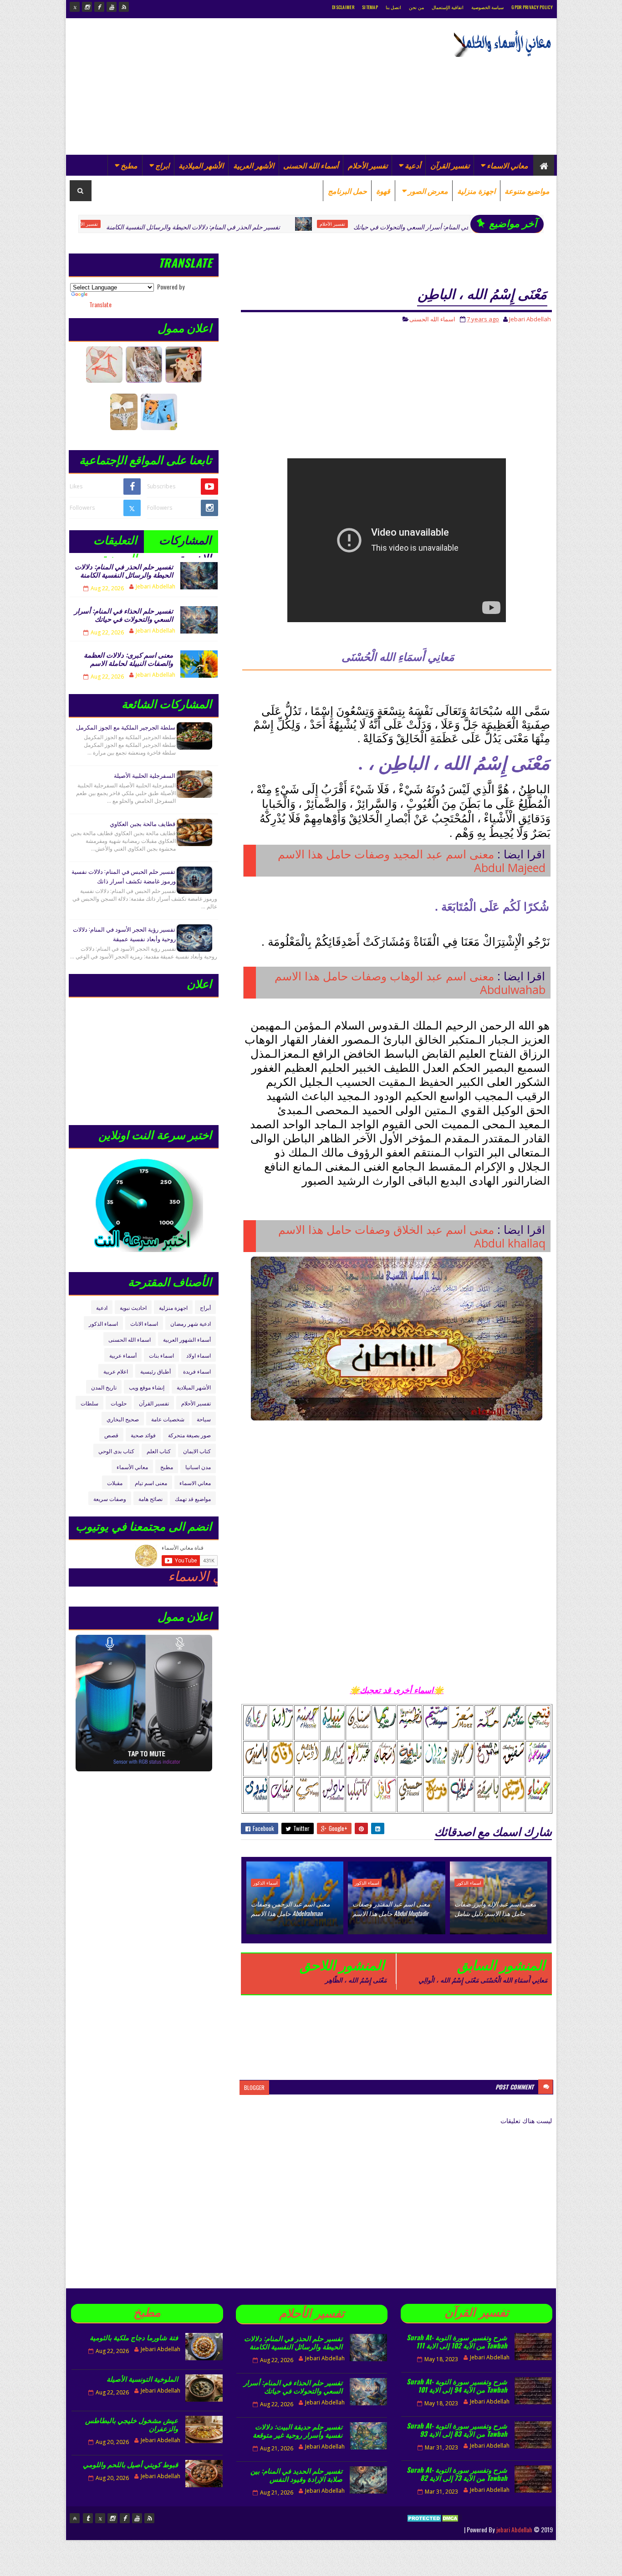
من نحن (416, 7)
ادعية (102, 1307)
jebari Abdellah (514, 2529)
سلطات (89, 1403)
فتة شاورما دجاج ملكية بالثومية (134, 2337)
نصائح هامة (150, 1498)
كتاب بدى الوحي (116, 1451)
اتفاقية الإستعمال (448, 7)
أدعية (413, 165)
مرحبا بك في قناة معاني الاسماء (138, 1576)
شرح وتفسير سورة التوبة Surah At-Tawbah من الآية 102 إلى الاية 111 (457, 2341)
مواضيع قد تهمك (193, 1498)
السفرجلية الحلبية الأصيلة (145, 775)
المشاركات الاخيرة (185, 542)
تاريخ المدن (104, 1387)
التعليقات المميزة (115, 542)
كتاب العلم (159, 1451)
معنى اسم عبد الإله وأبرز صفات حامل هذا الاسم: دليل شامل (495, 1908)
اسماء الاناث (144, 1323)
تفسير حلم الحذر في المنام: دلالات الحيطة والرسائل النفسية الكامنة (108, 226)
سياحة (204, 1419)
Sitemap (370, 7)
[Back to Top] (75, 2518)
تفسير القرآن (450, 165)
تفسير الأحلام (368, 165)
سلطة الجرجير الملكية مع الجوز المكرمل (126, 727)
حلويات (119, 1403)
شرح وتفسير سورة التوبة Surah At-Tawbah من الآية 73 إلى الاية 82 (457, 2474)
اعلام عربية (116, 1371)
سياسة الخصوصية (487, 7)
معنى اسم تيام (151, 1483)
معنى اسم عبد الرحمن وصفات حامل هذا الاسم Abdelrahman (290, 1908)
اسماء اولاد (199, 1355)
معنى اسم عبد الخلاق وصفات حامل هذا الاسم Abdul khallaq (412, 1236)
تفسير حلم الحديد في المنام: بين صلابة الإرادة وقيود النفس (296, 2475)
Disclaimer (343, 7)
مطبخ (129, 165)
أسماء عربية (123, 1355)
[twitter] (75, 7)
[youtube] (112, 7)
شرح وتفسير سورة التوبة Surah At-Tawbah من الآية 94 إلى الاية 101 (457, 2385)
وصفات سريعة (110, 1498)
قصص (111, 1435)
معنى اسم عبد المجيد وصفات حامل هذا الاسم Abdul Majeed (412, 861)
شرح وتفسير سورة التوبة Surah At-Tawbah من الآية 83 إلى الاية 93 (457, 2429)
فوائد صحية (143, 1435)
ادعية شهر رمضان (191, 1323)
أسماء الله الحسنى (311, 165)
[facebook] (99, 7)
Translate (100, 304)
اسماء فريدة (197, 1371)
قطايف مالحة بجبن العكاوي (143, 823)
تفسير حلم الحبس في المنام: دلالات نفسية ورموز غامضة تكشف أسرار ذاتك (124, 876)
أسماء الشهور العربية (187, 1339)
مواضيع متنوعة (527, 191)
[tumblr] (88, 2518)
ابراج (162, 165)
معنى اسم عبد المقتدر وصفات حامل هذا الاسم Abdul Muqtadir (391, 1908)
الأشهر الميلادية (201, 165)
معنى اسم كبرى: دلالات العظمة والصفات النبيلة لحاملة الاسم (128, 659)
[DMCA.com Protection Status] (434, 2529)
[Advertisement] (235, 86)
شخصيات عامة (168, 1419)
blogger (254, 2087)
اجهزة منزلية (476, 191)
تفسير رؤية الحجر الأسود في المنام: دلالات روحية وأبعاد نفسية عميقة (124, 934)
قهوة (383, 191)
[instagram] (87, 7)
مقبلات (115, 1483)
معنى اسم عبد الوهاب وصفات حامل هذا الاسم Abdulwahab (410, 983)
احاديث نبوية (133, 1307)
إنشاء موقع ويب (147, 1387)
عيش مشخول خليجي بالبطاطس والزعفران (132, 2424)
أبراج (205, 1307)
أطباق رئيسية (155, 1371)
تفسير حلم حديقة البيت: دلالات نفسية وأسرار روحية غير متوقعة (298, 2430)
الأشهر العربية (254, 165)
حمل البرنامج (347, 191)
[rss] (124, 7)
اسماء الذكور (469, 1883)
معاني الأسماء (132, 1467)
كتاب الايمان (197, 1451)
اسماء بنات (161, 1355)
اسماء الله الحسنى (432, 319)
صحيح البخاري (123, 1419)
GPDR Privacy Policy (532, 7)
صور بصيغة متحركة (189, 1435)
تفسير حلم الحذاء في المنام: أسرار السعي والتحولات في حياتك (350, 226)
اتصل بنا (393, 7)
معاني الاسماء (507, 165)
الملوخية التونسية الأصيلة (142, 2378)
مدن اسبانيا (198, 1467)
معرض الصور (428, 191)
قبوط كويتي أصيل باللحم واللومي (130, 2464)
